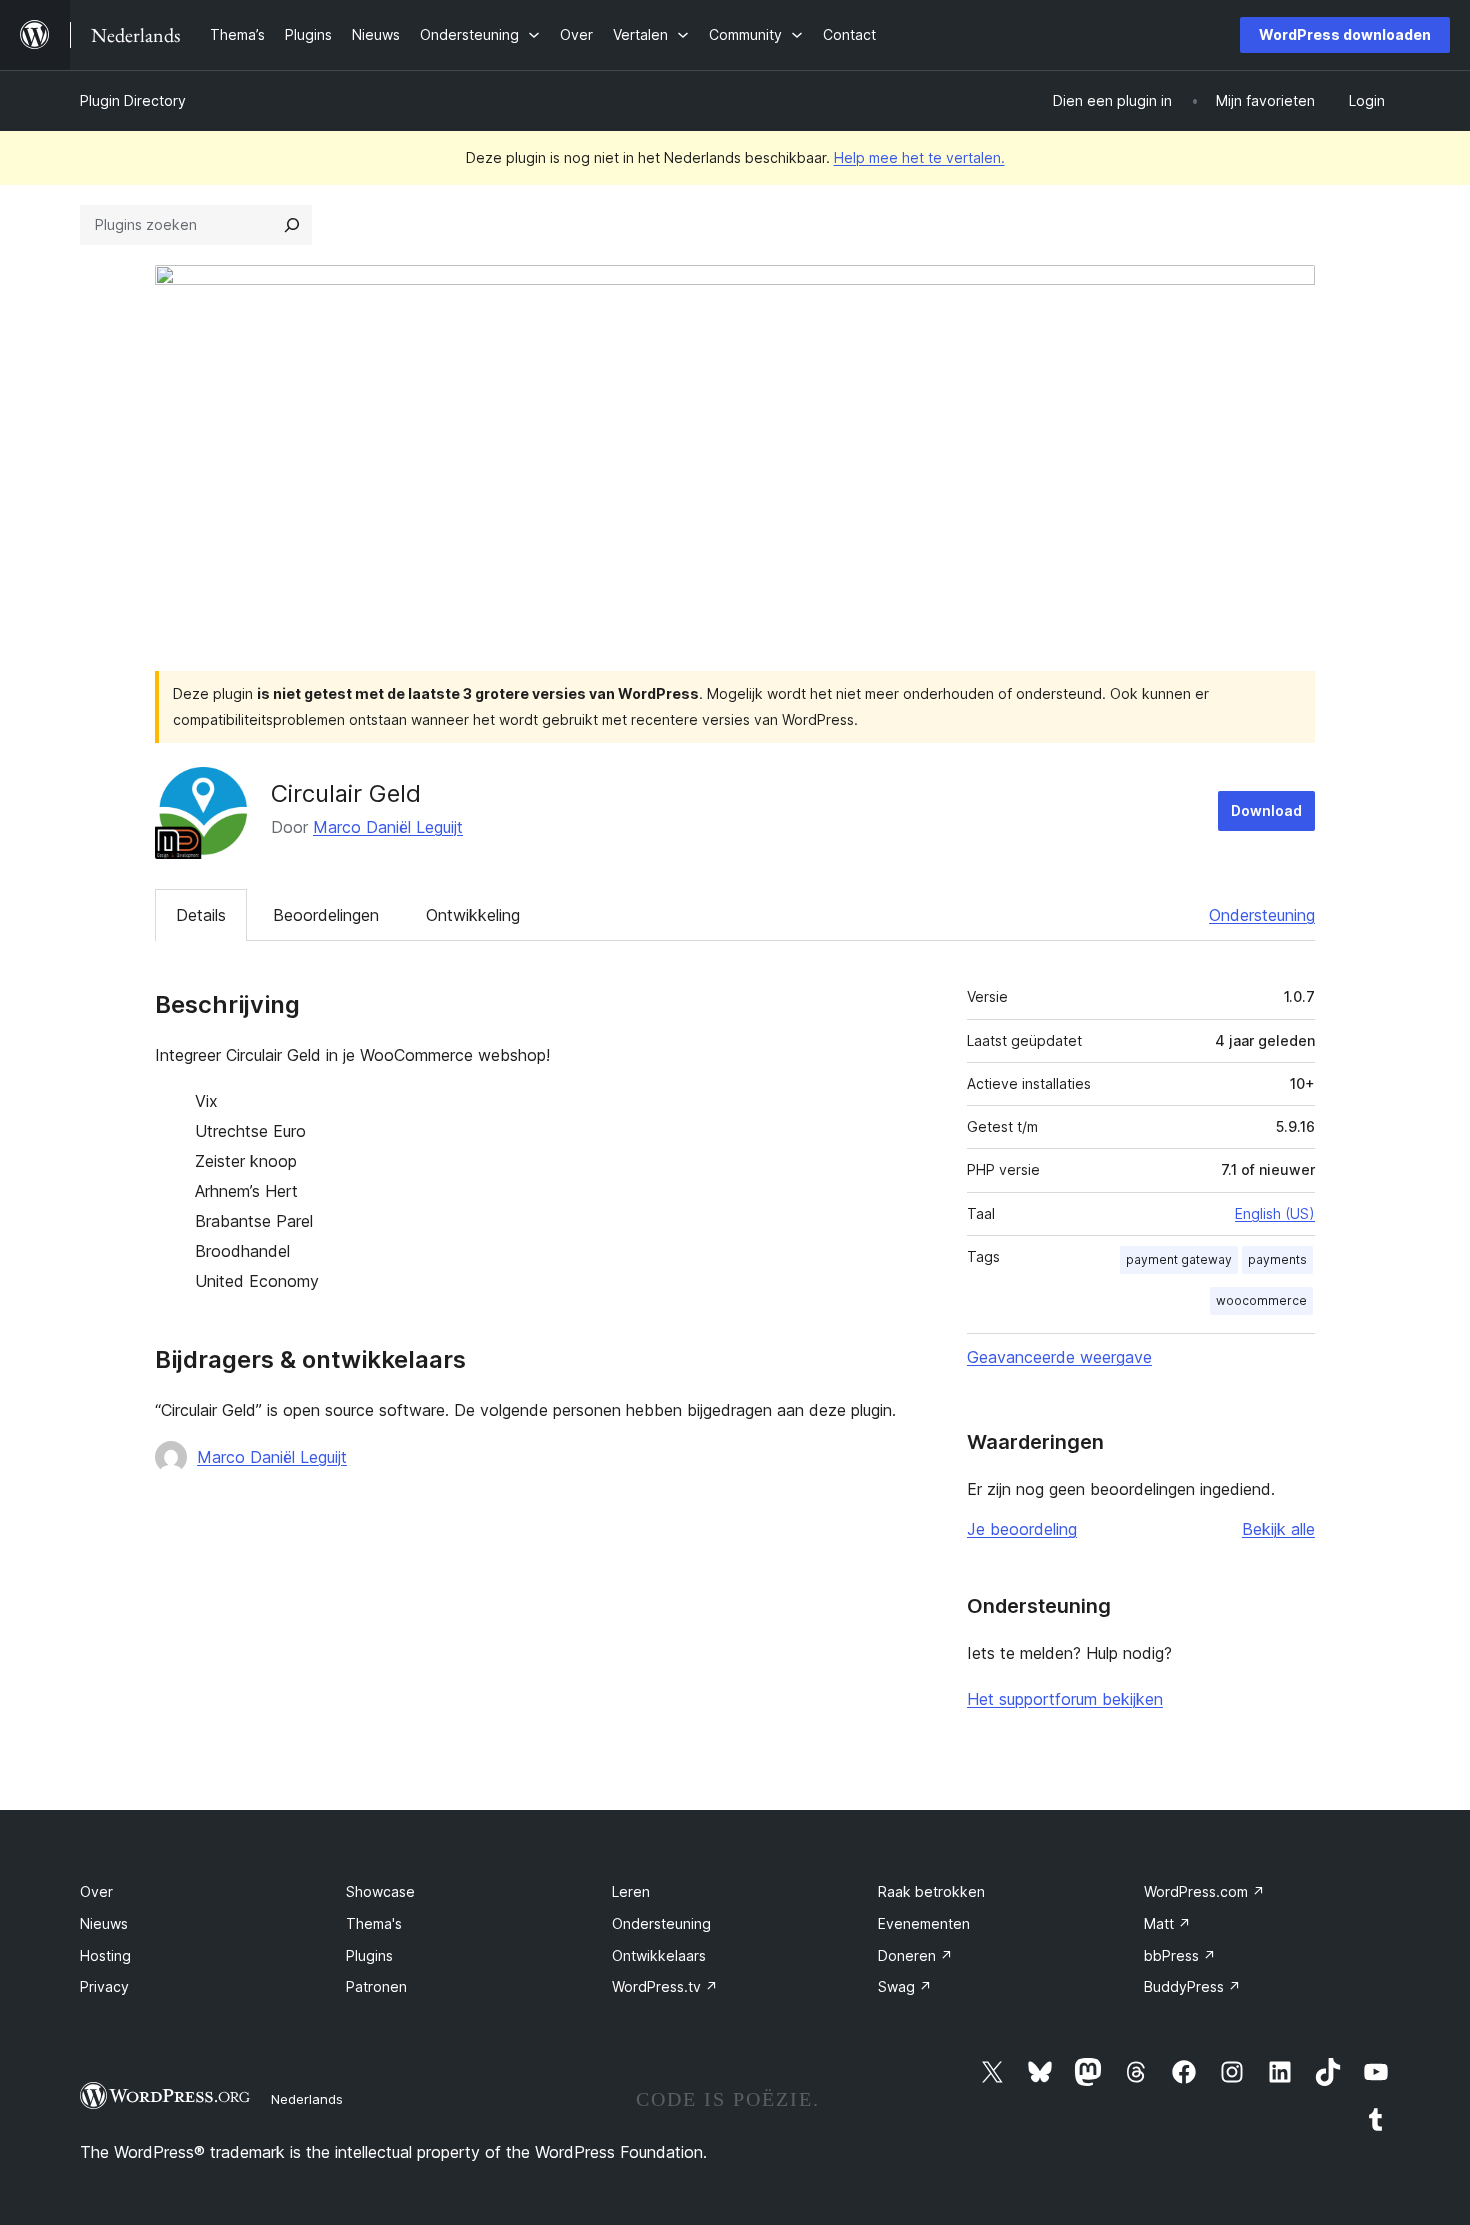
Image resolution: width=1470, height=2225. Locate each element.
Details (201, 915)
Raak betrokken (931, 1891)
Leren (631, 1891)
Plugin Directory (133, 100)
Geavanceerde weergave (1059, 1357)
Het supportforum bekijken (1065, 1699)
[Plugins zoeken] (292, 225)
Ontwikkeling (473, 915)
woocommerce (1261, 1300)
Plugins (369, 1955)
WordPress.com (1204, 1891)
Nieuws (104, 1923)
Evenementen (924, 1923)
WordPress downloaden (1345, 34)
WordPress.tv (665, 1986)
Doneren (915, 1955)
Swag (905, 1986)
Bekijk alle (1278, 1529)
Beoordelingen (326, 915)
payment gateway (1179, 1259)
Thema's (374, 1923)
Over (96, 1891)
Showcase (380, 1891)
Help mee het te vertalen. (919, 157)
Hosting (105, 1955)
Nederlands (307, 2099)
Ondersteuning (1262, 915)
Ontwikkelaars (659, 1955)
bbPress (1180, 1955)
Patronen (376, 1986)
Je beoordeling (1022, 1529)
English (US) (1275, 1213)
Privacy (104, 1986)
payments (1277, 1259)
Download (1266, 810)
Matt (1167, 1923)
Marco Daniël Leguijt (388, 827)
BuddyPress (1192, 1986)
